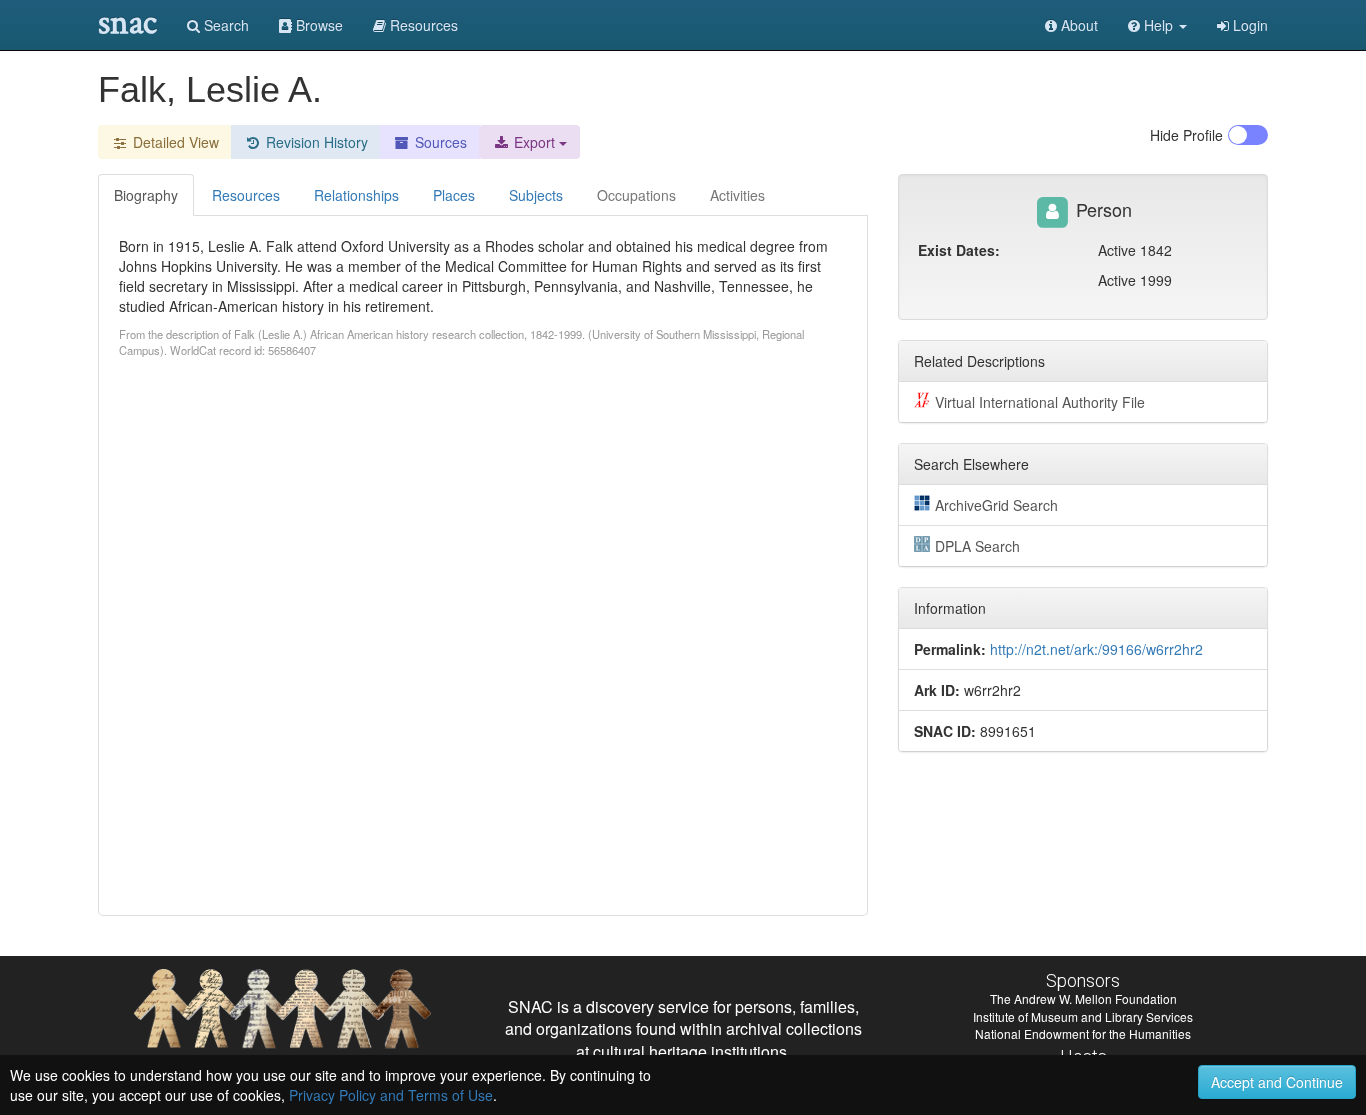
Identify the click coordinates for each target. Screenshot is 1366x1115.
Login (1248, 25)
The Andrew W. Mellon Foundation (1083, 998)
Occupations (636, 195)
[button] (1157, 25)
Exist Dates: (959, 250)
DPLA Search (977, 546)
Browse (317, 25)
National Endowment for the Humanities (1083, 1033)
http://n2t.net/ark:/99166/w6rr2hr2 (1096, 649)
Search (224, 25)
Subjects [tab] (536, 195)
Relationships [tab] (356, 195)
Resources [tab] (246, 195)
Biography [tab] (146, 195)
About (1077, 25)
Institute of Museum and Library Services (1083, 1016)
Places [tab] (454, 195)
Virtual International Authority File (1040, 402)
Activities (737, 195)
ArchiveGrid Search (996, 505)
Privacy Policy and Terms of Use (391, 1095)
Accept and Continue (1277, 1082)
